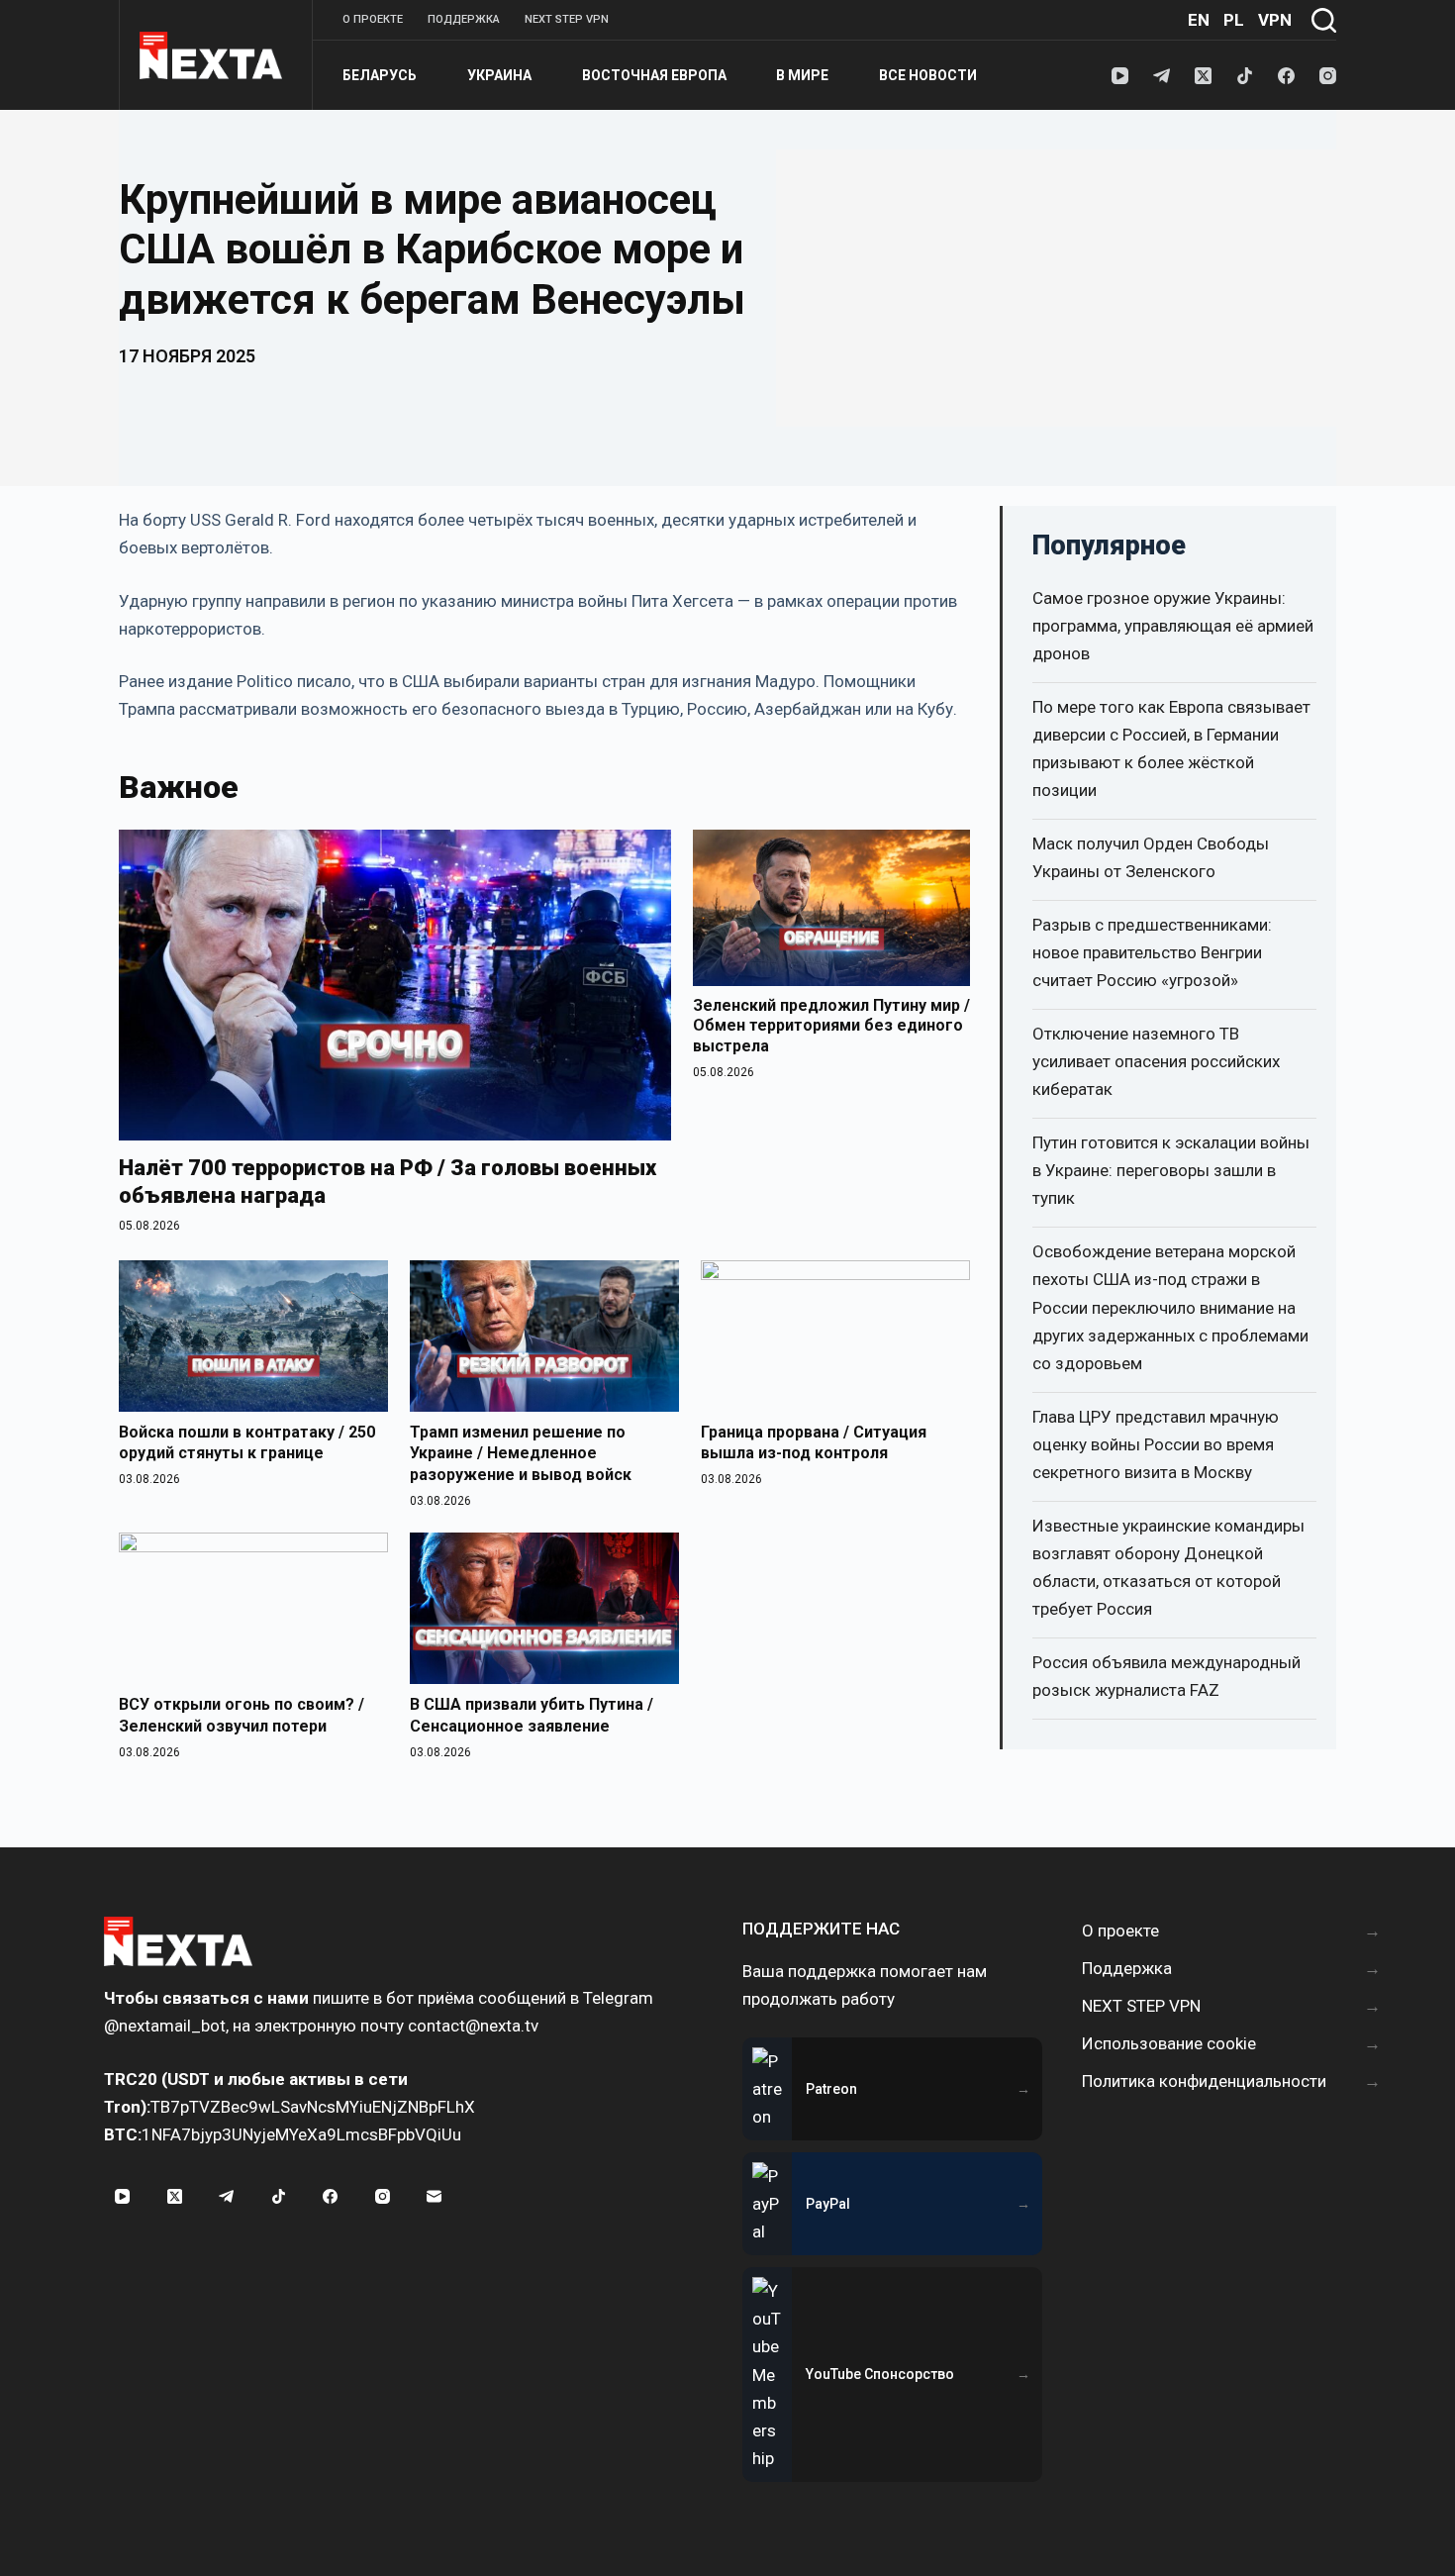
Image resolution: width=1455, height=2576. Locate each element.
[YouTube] (1120, 76)
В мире (802, 75)
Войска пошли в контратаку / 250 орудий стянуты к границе (247, 1443)
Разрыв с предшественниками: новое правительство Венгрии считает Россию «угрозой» (1152, 952)
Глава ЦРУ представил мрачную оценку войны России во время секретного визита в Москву (1156, 1444)
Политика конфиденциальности (1204, 2081)
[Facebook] (1286, 76)
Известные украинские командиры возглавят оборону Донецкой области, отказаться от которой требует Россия (1168, 1567)
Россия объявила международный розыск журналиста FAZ (1166, 1676)
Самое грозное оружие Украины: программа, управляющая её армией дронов (1173, 626)
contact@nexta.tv (473, 2026)
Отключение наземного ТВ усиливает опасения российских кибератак (1156, 1061)
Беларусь (380, 75)
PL (1234, 20)
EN (1199, 20)
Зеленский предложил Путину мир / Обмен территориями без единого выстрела (831, 1026)
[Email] (435, 2197)
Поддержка (464, 19)
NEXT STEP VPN (567, 19)
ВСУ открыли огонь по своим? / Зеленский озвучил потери (242, 1715)
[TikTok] (1245, 76)
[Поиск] (1324, 20)
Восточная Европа (654, 75)
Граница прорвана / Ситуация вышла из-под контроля (814, 1443)
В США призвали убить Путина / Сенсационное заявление (532, 1715)
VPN (1275, 20)
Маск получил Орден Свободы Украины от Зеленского (1151, 857)
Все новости (928, 75)
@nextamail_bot (165, 2026)
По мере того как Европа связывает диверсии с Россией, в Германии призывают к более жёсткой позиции (1171, 748)
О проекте (373, 19)
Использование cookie (1169, 2043)
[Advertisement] (1056, 288)
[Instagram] (1328, 76)
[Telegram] (1162, 76)
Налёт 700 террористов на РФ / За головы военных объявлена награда (388, 1182)
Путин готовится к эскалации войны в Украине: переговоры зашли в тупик (1171, 1170)
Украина (499, 75)
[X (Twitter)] (1203, 76)
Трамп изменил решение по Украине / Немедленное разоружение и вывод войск (521, 1453)
